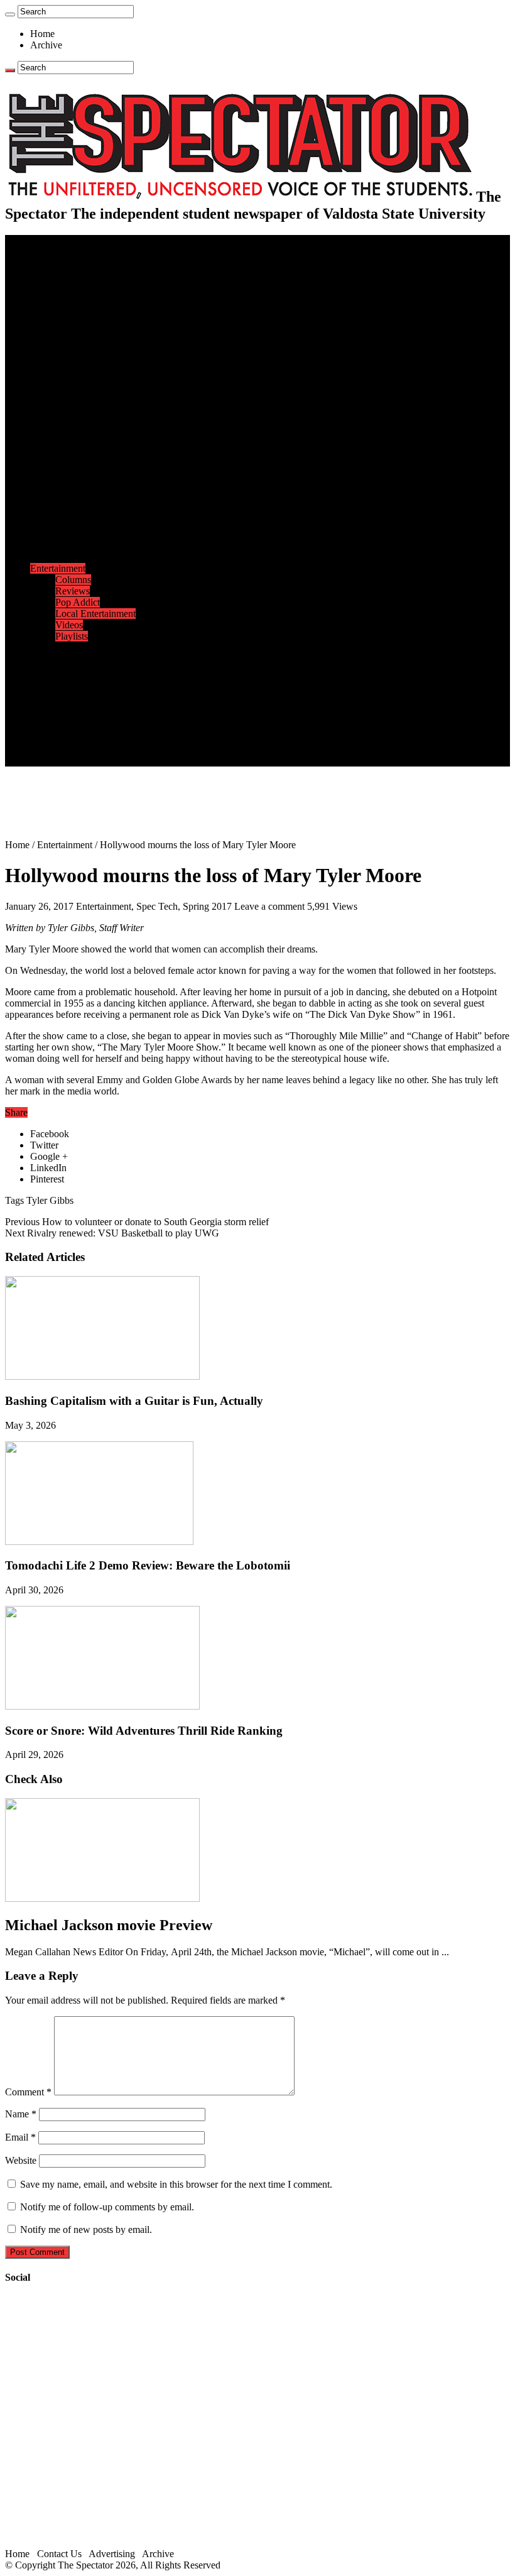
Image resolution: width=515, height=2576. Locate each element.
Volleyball (75, 534)
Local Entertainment (95, 614)
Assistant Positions (92, 738)
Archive (46, 45)
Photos (44, 647)
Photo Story (79, 670)
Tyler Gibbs (50, 1200)
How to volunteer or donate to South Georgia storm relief (137, 1222)
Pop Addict (78, 602)
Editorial (72, 319)
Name (21, 2114)
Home (42, 34)
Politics (70, 286)
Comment (28, 2092)
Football (72, 467)
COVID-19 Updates (96, 297)
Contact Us (78, 715)
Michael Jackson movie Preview (109, 1925)
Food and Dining (89, 399)
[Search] (10, 14)
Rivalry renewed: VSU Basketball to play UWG (112, 1233)
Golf (64, 546)
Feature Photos (85, 659)
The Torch (51, 681)
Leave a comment (269, 906)
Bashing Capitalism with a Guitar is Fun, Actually (134, 1401)
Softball (71, 512)
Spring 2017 (207, 906)
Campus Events (86, 376)
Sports (43, 433)
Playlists (72, 636)
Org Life (73, 410)
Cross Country (84, 455)
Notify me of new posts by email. (86, 2229)
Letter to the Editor (93, 353)
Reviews (73, 591)
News (42, 263)
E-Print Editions (62, 252)
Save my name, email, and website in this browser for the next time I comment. (176, 2184)
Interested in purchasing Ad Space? (125, 761)
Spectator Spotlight (93, 421)
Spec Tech (157, 906)
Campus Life (56, 365)
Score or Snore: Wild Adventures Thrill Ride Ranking (144, 1731)
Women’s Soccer (89, 523)
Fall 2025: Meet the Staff (105, 727)
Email (20, 2137)
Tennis (68, 557)
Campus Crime (85, 274)
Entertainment (58, 568)
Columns (73, 342)
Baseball (72, 478)
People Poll (78, 331)
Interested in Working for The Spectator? (136, 749)
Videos (69, 625)
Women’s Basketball (96, 500)
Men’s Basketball (89, 489)
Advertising (112, 2554)
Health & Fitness (89, 444)
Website (21, 2160)
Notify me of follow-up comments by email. (107, 2207)
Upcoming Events (66, 693)
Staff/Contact (56, 704)
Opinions (48, 308)
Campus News (84, 387)
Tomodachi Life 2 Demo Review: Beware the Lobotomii (148, 1565)
